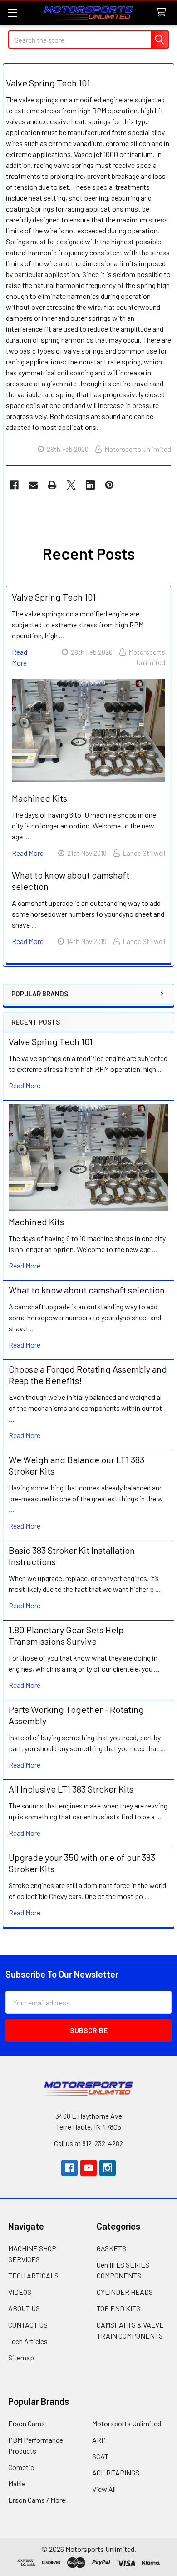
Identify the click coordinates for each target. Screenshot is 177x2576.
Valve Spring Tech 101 (51, 1041)
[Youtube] (88, 2168)
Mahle (17, 2483)
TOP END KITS (118, 2308)
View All (104, 2489)
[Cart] (163, 13)
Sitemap (21, 2357)
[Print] (52, 485)
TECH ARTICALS (33, 2275)
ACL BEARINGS (116, 2472)
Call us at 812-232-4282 (88, 2143)
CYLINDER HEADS (125, 2292)
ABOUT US (24, 2308)
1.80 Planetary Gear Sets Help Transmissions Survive (66, 1635)
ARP (99, 2440)
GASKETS (111, 2248)
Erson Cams (27, 2423)
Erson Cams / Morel (37, 2500)
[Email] (33, 485)
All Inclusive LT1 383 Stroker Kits (71, 1789)
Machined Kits (36, 1222)
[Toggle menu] (12, 13)
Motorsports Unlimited (127, 2423)
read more (25, 1085)
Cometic (21, 2467)
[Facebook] (14, 485)
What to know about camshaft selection (87, 1290)
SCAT (100, 2456)
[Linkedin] (90, 485)
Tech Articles (28, 2341)
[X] (71, 485)
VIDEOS (20, 2292)
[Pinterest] (109, 485)
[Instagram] (108, 2168)
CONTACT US (28, 2325)
